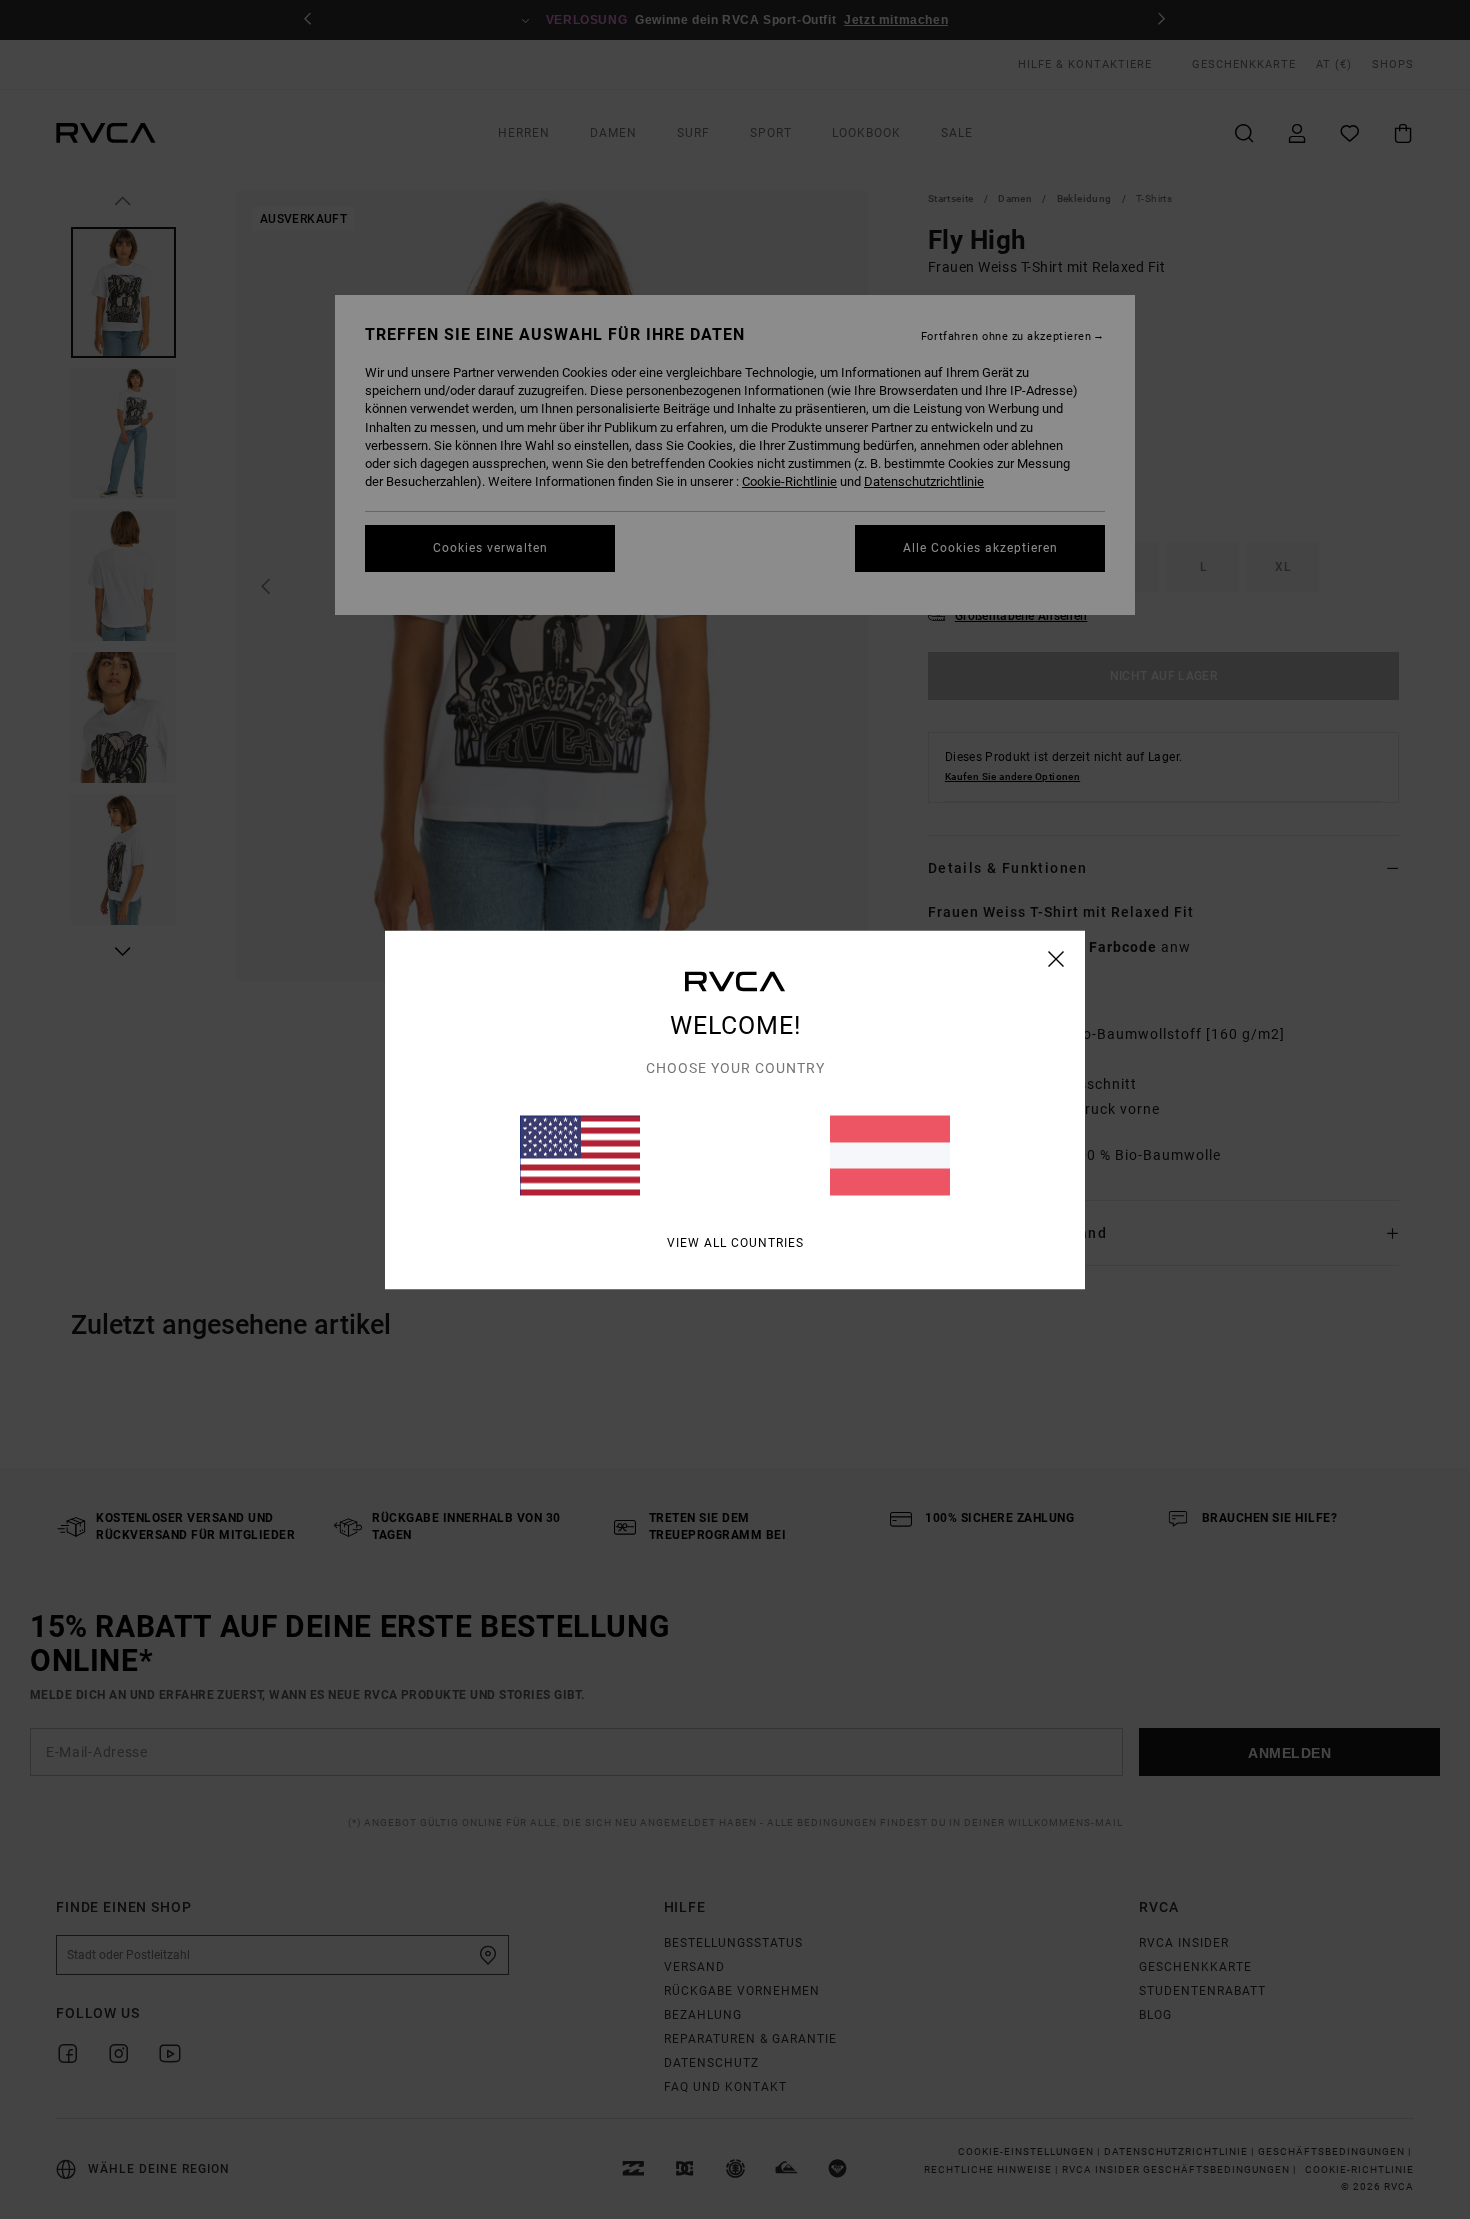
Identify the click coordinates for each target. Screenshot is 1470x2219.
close (1056, 958)
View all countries (735, 1242)
